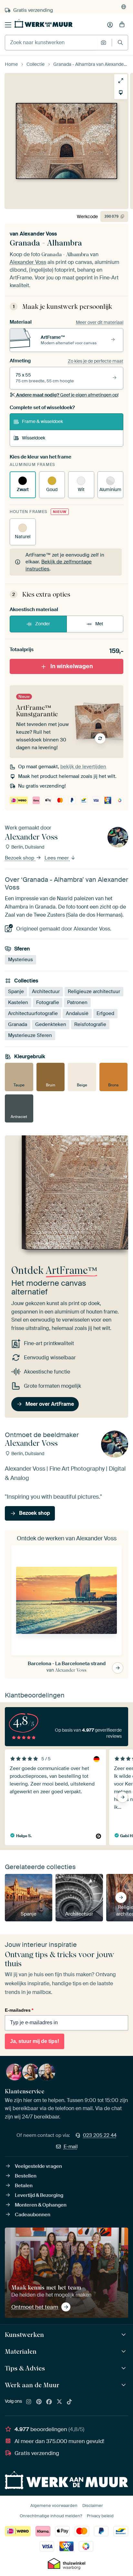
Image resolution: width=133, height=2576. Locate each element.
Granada (18, 1024)
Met (99, 624)
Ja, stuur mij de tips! (35, 2041)
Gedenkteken (51, 1024)
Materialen (21, 2351)
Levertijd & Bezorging (39, 2195)
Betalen (24, 2186)
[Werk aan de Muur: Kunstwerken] (124, 2335)
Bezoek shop (20, 858)
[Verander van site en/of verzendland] (124, 7)
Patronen (77, 1002)
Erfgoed (105, 1013)
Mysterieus (20, 960)
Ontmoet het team (35, 2307)
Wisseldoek (34, 438)
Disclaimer (93, 2506)
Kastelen (18, 1002)
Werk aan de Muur (32, 2385)
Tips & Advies (25, 2368)
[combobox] (51, 43)
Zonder (43, 624)
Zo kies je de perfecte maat (96, 361)
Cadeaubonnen (33, 2215)
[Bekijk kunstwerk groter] (121, 81)
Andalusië (77, 1013)
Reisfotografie (90, 1024)
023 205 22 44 (100, 2135)
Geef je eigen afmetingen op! (67, 395)
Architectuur (46, 991)
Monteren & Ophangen (41, 2205)
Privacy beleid (100, 2516)
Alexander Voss (38, 234)
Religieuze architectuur (94, 991)
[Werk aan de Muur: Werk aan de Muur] (124, 2385)
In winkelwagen (72, 666)
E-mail (71, 2147)
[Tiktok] (69, 2402)
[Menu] (8, 25)
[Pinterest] (39, 2402)
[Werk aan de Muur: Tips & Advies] (124, 2368)
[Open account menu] (110, 25)
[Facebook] (49, 2402)
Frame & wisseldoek (42, 421)
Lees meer (57, 858)
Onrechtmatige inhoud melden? (51, 2516)
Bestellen (26, 2176)
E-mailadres (19, 2010)
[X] (59, 2402)
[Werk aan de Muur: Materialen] (124, 2352)
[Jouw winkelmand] (122, 25)
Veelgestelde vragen (38, 2166)
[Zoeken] (120, 42)
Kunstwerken (24, 2335)
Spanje (16, 991)
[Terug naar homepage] (44, 24)
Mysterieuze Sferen (30, 1035)
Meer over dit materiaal (100, 322)
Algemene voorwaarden (54, 2506)
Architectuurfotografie (33, 1013)
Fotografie (48, 1002)
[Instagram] (29, 2402)
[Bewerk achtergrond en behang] (121, 93)
